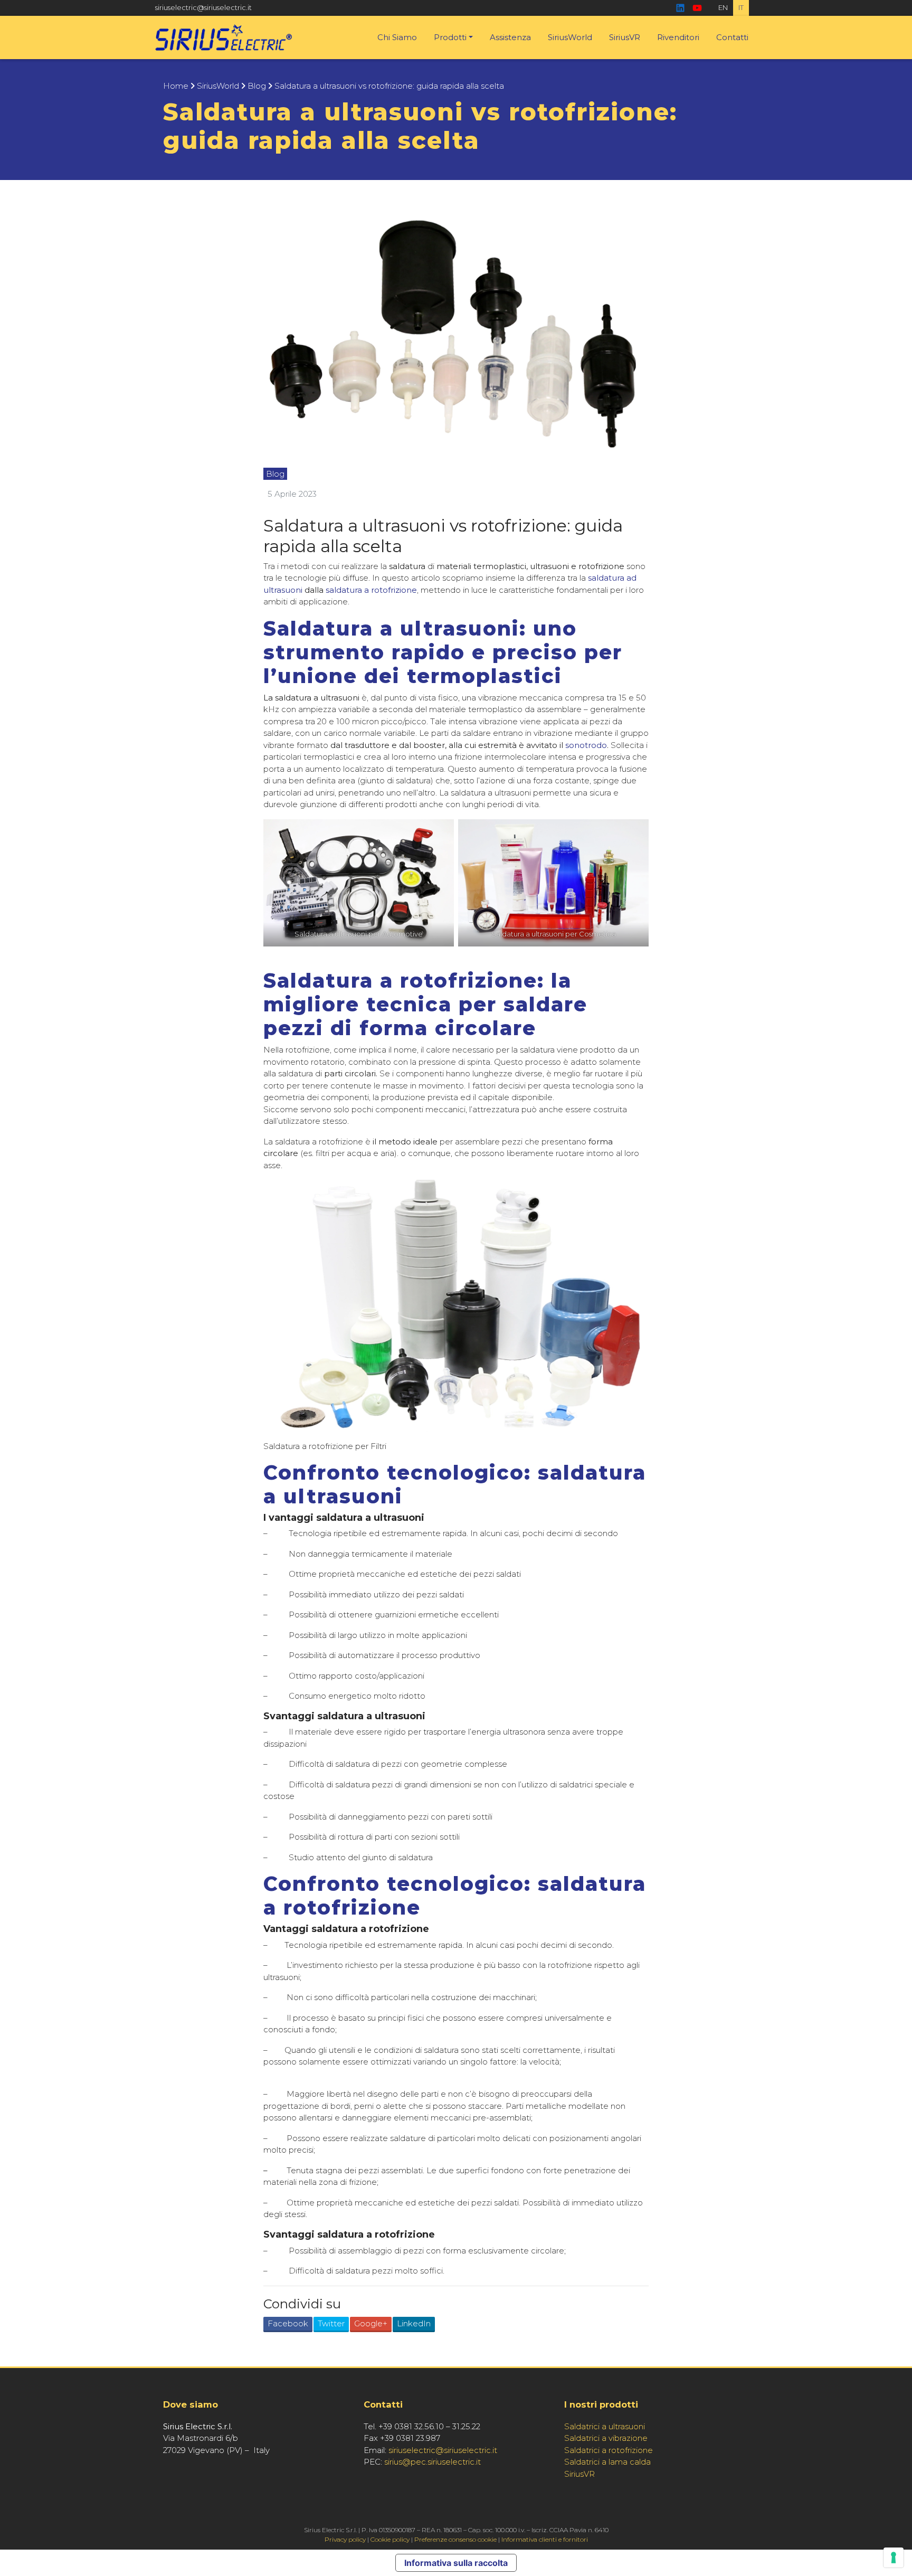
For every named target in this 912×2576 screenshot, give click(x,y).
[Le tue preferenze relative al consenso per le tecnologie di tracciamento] (894, 2558)
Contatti (732, 37)
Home (176, 86)
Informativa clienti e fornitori (545, 2539)
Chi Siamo (397, 37)
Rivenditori (678, 37)
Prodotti (450, 37)
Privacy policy (345, 2539)
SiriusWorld (570, 37)
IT (741, 7)
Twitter (331, 2323)
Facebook (288, 2323)
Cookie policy (390, 2539)
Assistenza (510, 37)
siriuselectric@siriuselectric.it (203, 7)
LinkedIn (414, 2323)
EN (723, 7)
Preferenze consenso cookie (455, 2539)
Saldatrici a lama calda (607, 2462)
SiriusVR (625, 37)
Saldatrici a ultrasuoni (605, 2426)
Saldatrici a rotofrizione (609, 2450)
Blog (257, 86)
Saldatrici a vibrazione (606, 2438)
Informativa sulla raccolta (456, 2563)
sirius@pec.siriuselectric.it (433, 2462)
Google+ (371, 2323)
